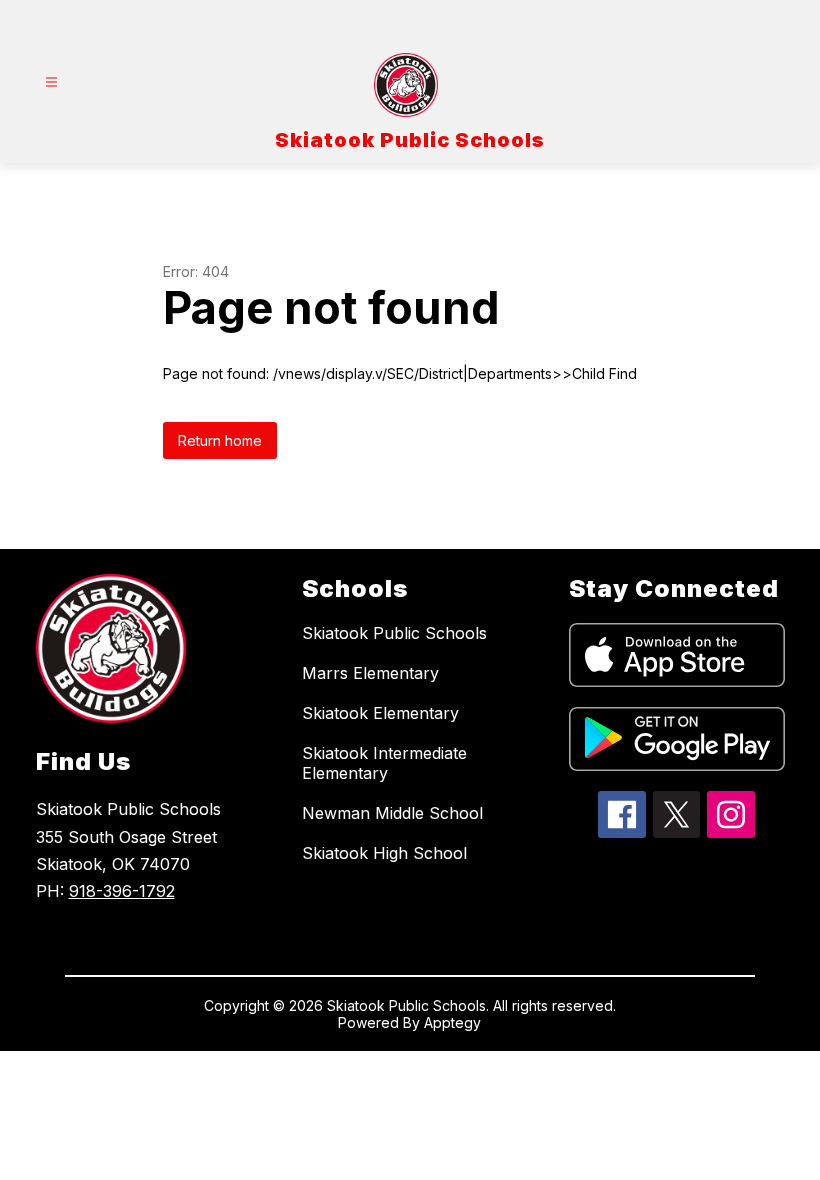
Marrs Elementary (370, 673)
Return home (220, 440)
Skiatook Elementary (380, 713)
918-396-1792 (122, 891)
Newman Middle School (392, 813)
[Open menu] (51, 82)
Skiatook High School (384, 853)
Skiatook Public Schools (394, 633)
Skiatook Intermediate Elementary (384, 763)
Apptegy (452, 1022)
